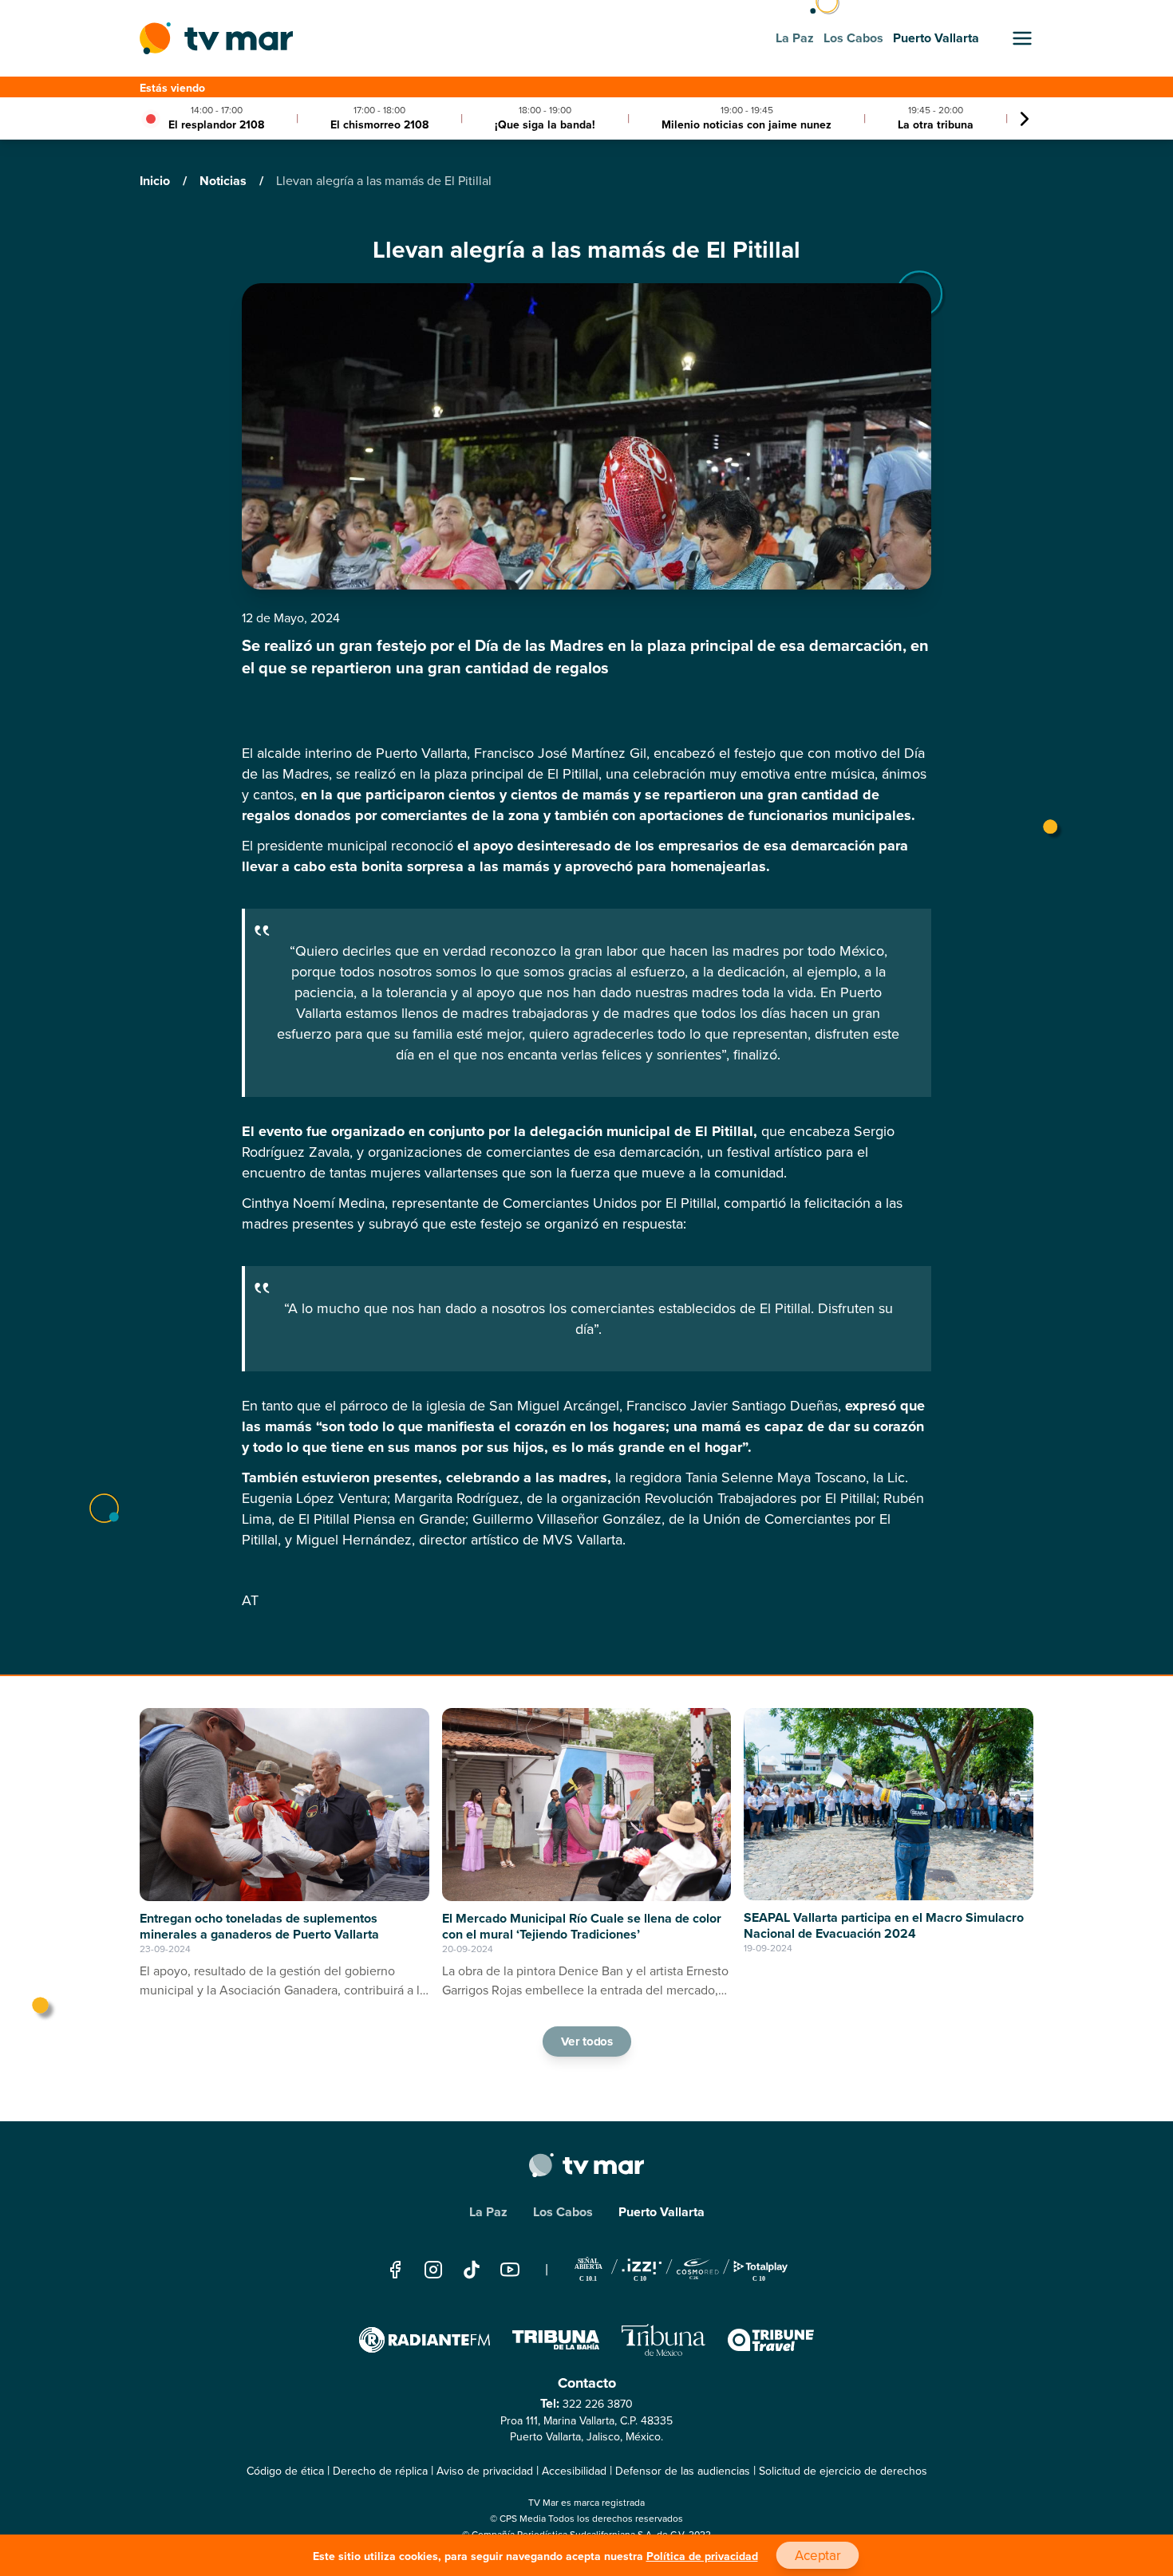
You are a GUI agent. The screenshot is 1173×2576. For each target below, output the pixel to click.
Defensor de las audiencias (683, 2471)
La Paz (488, 2212)
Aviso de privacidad (485, 2471)
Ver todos (586, 2041)
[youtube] (510, 2269)
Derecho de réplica (380, 2471)
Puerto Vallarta (662, 2212)
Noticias (225, 181)
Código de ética (285, 2471)
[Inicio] (216, 38)
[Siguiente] (1025, 119)
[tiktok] (472, 2269)
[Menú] (1022, 38)
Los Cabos (563, 2212)
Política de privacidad (702, 2556)
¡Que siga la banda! (545, 125)
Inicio (156, 181)
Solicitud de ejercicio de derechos (843, 2471)
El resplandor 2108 (216, 125)
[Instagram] (433, 2269)
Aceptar (817, 2556)
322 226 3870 (598, 2404)
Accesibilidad (574, 2471)
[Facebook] (395, 2269)
